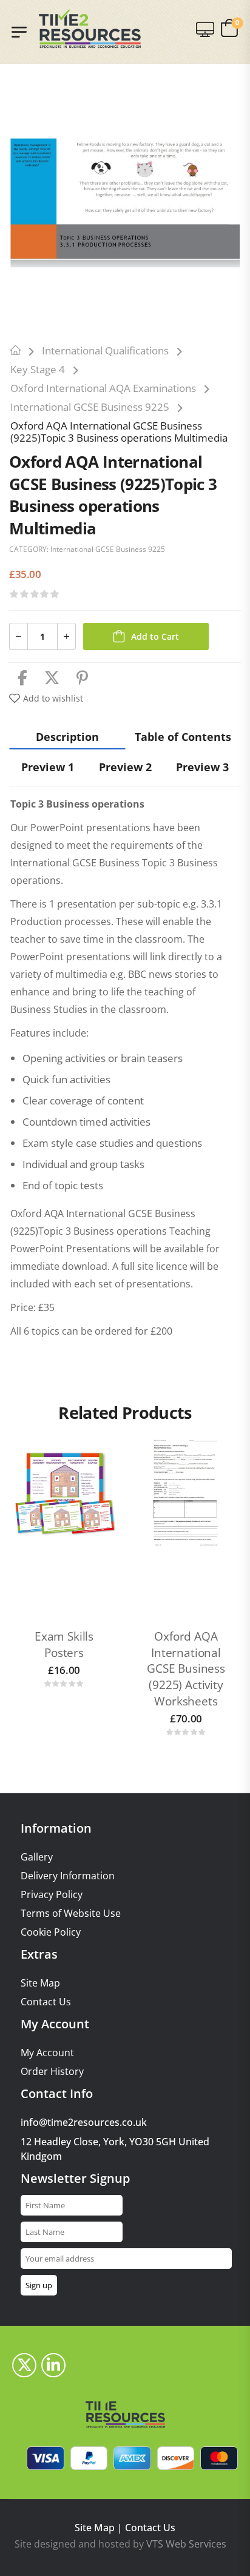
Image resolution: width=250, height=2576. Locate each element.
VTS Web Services (186, 2544)
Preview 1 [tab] (48, 767)
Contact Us (46, 2002)
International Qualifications (105, 350)
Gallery (37, 1857)
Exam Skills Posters (64, 1645)
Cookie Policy (51, 1932)
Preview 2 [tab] (125, 767)
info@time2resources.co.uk (84, 2122)
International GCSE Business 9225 (90, 407)
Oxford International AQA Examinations (103, 388)
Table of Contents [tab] (183, 737)
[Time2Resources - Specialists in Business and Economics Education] (90, 29)
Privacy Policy (52, 1895)
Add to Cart (155, 636)
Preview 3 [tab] (202, 767)
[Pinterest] (82, 678)
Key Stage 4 (38, 369)
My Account (47, 2053)
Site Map (40, 1983)
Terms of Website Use (71, 1914)
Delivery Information (68, 1876)
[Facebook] (22, 678)
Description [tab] (67, 737)
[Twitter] (52, 678)
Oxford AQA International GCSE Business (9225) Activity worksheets (186, 1668)
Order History (52, 2072)
